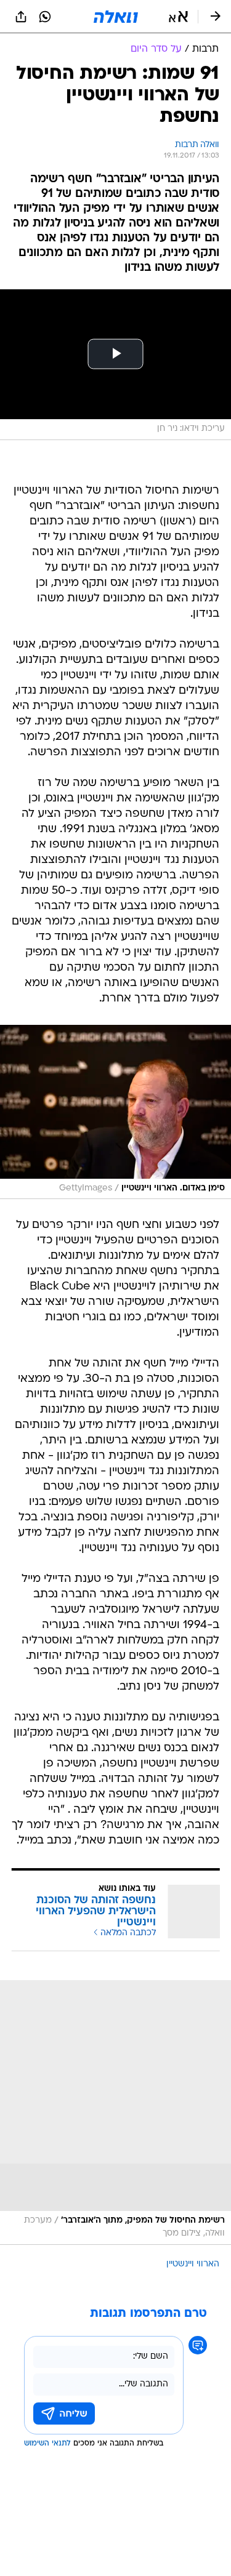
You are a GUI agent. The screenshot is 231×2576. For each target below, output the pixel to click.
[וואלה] (116, 17)
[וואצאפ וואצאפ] (45, 17)
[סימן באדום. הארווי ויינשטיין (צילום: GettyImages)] (115, 1112)
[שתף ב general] (21, 17)
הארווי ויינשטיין (193, 2264)
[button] (178, 17)
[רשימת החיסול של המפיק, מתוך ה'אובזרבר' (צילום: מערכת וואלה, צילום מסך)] (115, 2113)
